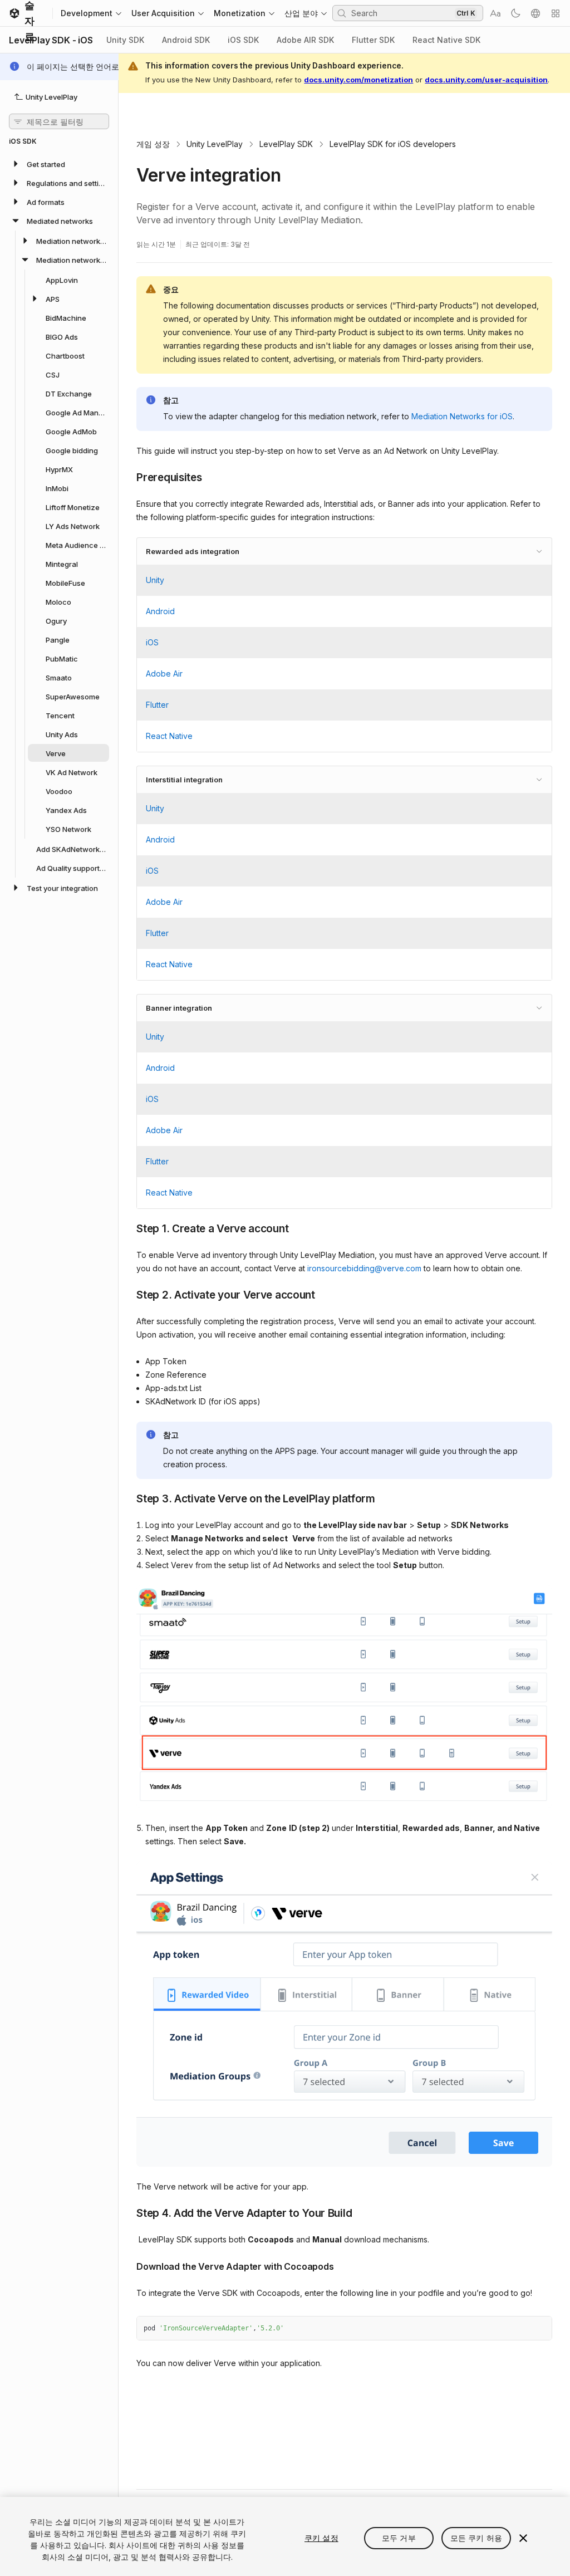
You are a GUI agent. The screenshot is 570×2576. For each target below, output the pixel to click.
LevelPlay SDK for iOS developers (393, 144)
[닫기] (523, 2538)
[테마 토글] (515, 13)
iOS (152, 642)
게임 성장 (153, 144)
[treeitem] (59, 164)
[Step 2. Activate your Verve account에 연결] (128, 1294)
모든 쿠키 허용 (476, 2538)
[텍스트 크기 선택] (495, 13)
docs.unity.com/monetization (358, 80)
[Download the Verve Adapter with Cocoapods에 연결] (128, 2265)
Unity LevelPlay (215, 144)
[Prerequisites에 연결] (128, 477)
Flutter (157, 705)
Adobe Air (164, 674)
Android (160, 611)
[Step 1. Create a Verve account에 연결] (128, 1228)
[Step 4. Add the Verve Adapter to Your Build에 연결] (128, 2212)
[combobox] (402, 13)
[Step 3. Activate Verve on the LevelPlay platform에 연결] (128, 1498)
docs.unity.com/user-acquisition (486, 80)
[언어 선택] (535, 13)
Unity (155, 580)
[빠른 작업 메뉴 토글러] (556, 13)
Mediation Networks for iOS (462, 416)
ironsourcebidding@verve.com (364, 1268)
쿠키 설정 (321, 2538)
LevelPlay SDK (286, 144)
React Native (169, 736)
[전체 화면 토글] (539, 2329)
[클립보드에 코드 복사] (519, 2329)
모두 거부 (399, 2538)
